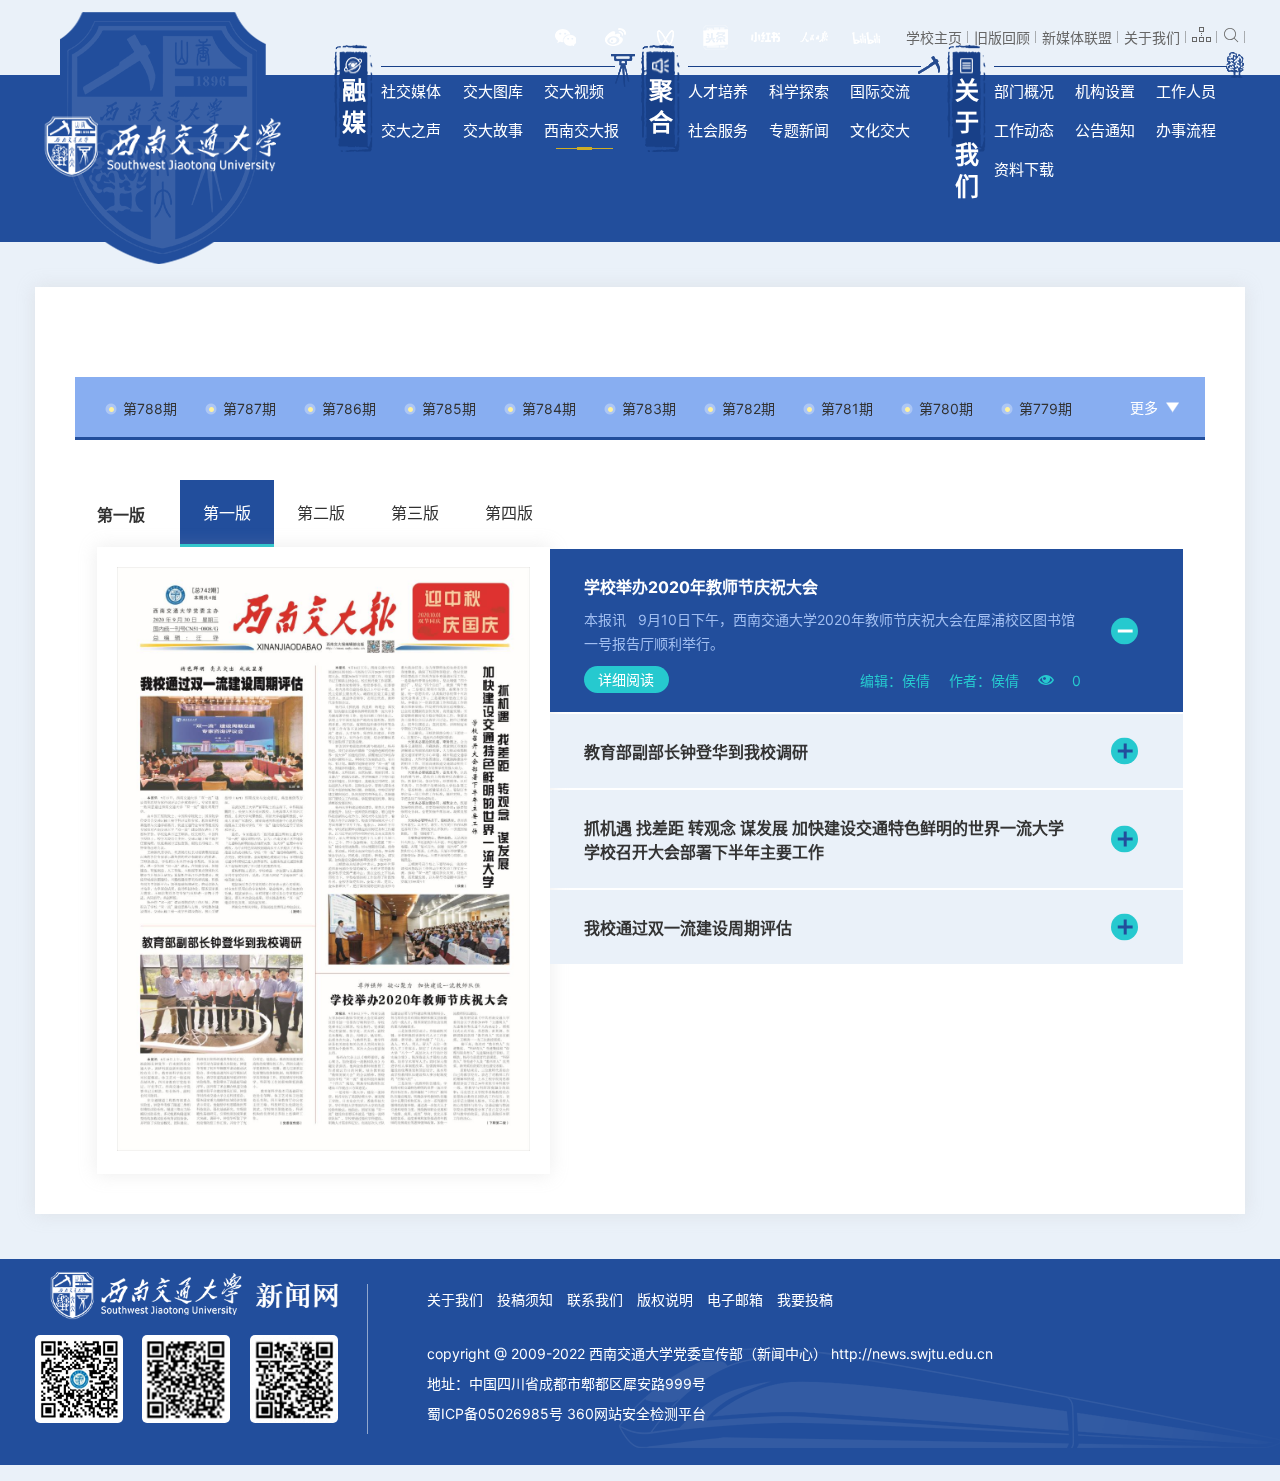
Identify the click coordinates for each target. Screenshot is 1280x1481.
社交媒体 (411, 91)
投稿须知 (525, 1299)
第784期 (549, 408)
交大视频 (574, 91)
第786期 (349, 408)
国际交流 (880, 91)
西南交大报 (581, 130)
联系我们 (595, 1299)
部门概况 (1024, 91)
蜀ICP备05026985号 (495, 1413)
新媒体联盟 (1077, 37)
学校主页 (934, 37)
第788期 (150, 408)
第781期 (847, 408)
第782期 (748, 408)
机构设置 (1105, 91)
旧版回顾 (1002, 37)
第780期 (946, 408)
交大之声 (411, 130)
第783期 (649, 408)
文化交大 (880, 130)
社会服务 (718, 130)
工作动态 (1024, 130)
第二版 (321, 513)
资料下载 (1024, 169)
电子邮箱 (735, 1299)
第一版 (227, 513)
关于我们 (1152, 37)
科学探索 (799, 91)
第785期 (449, 408)
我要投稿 (805, 1299)
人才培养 (718, 91)
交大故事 (493, 130)
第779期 (1045, 408)
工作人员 (1186, 91)
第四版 (509, 513)
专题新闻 (799, 130)
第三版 (415, 513)
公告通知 (1105, 130)
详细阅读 (626, 679)
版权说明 (665, 1299)
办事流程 (1186, 130)
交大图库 (493, 91)
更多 (1144, 407)
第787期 (249, 408)
